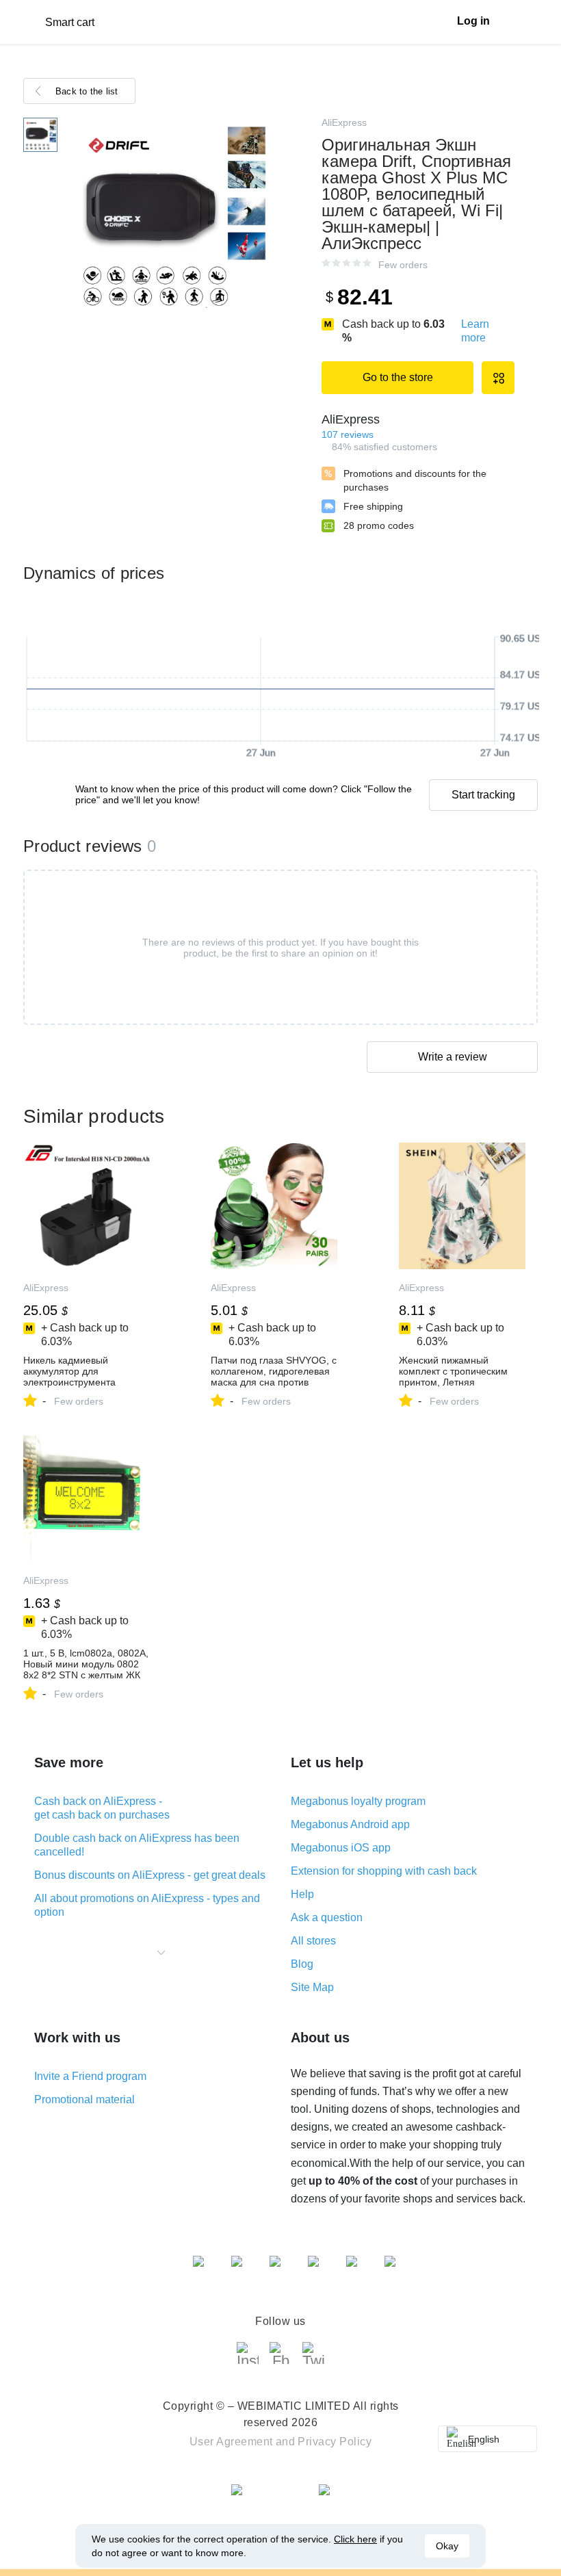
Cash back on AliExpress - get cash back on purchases (102, 1808)
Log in (473, 21)
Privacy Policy (335, 2442)
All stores (313, 1941)
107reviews (348, 434)
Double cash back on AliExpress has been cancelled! (137, 1845)
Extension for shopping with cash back (384, 1871)
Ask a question (327, 1917)
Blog (302, 1964)
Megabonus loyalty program (358, 1801)
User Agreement (231, 2442)
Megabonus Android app (350, 1824)
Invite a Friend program (90, 2076)
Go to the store (398, 377)
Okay (447, 2546)
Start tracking (483, 795)
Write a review (453, 1057)
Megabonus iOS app (341, 1848)
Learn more (475, 331)
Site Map (312, 1987)
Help (302, 1894)
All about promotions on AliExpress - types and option (147, 1905)
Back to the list (87, 91)
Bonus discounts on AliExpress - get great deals (150, 1875)
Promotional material (84, 2099)
